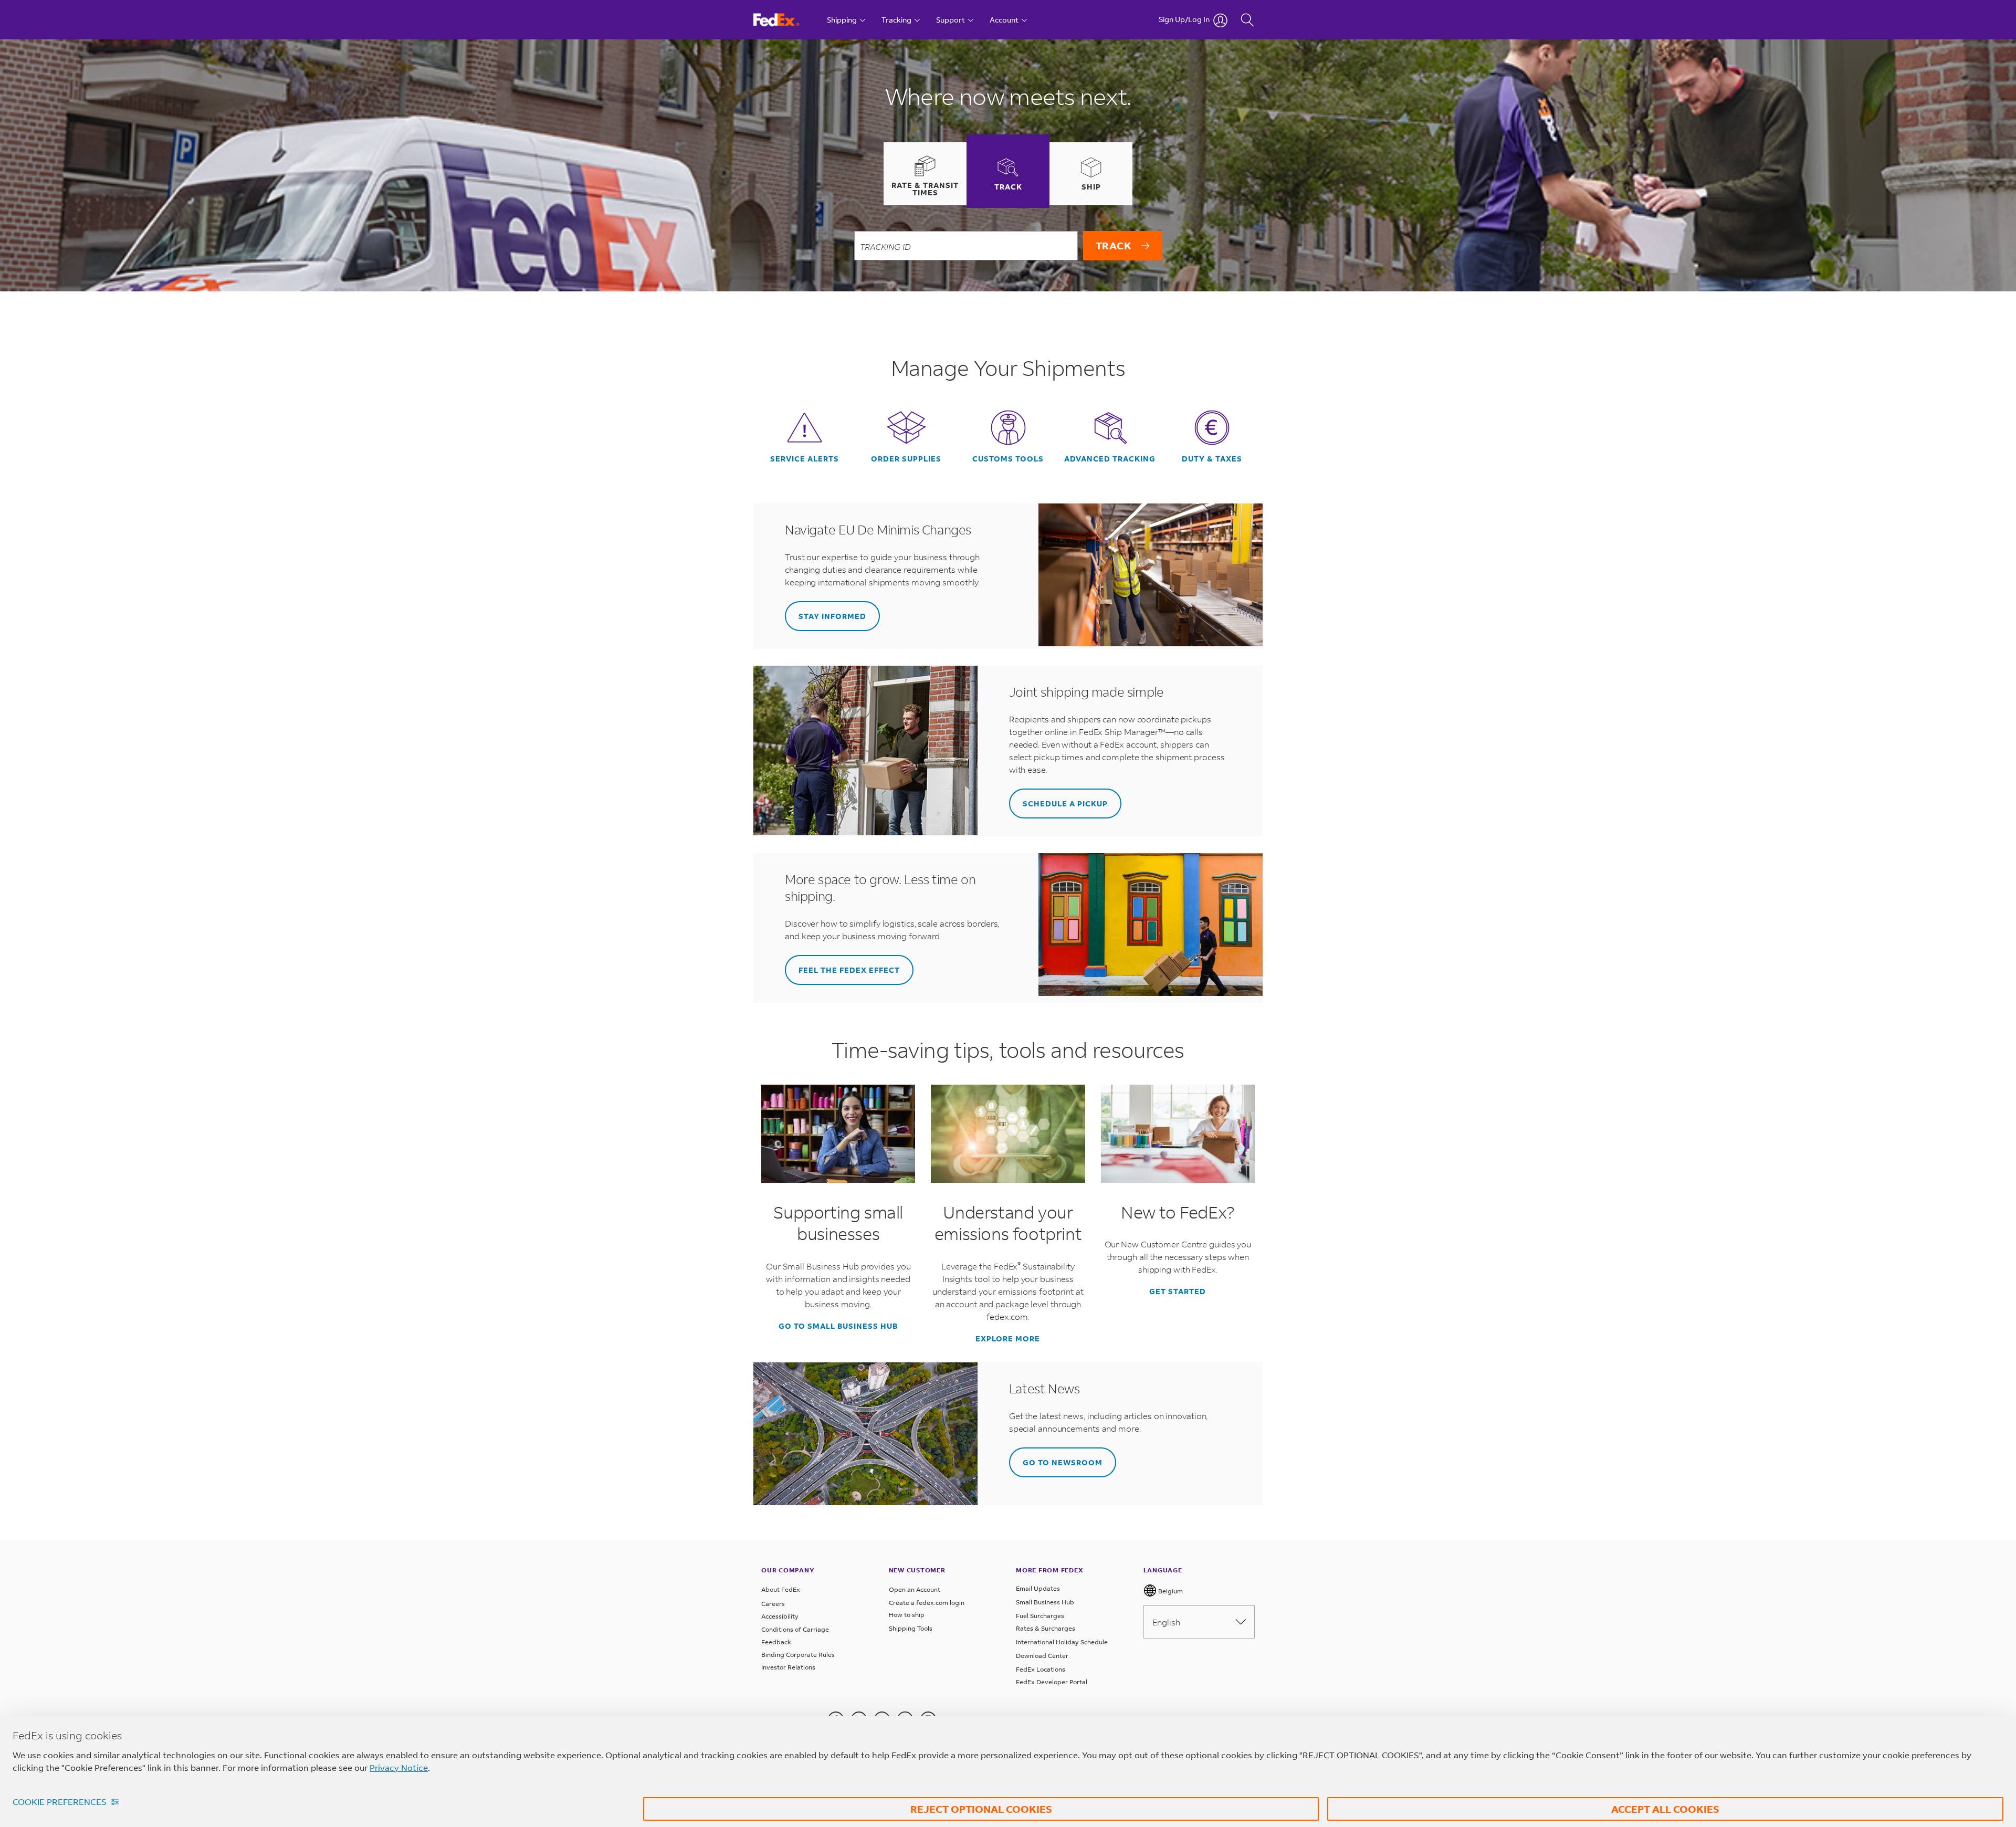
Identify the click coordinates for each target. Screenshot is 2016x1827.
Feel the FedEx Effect (849, 970)
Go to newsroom (1063, 1462)
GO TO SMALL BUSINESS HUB (838, 1326)
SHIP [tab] (1091, 187)
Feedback (776, 1642)
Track (1114, 245)
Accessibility (780, 1616)
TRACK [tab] (1008, 187)
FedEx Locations (1041, 1669)
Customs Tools (1008, 459)
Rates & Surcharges (1046, 1628)
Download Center (1042, 1656)
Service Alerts (805, 459)
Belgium (1170, 1591)
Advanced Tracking (1110, 459)
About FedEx (781, 1589)
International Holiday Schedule (1062, 1642)
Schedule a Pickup (1065, 804)
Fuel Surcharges (1040, 1616)
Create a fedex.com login (927, 1603)
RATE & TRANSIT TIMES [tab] (925, 189)
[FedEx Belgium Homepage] (786, 20)
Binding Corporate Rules (798, 1655)
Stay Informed (832, 616)
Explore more (1008, 1339)
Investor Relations (788, 1667)
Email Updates (1038, 1588)
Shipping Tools (911, 1628)
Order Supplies (906, 459)
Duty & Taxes (1212, 459)
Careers (773, 1604)
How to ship (907, 1615)
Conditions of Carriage (795, 1629)
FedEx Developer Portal (1052, 1682)
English (1166, 1622)
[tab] (925, 174)
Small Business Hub (1045, 1602)
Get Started (1178, 1291)
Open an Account (915, 1589)
